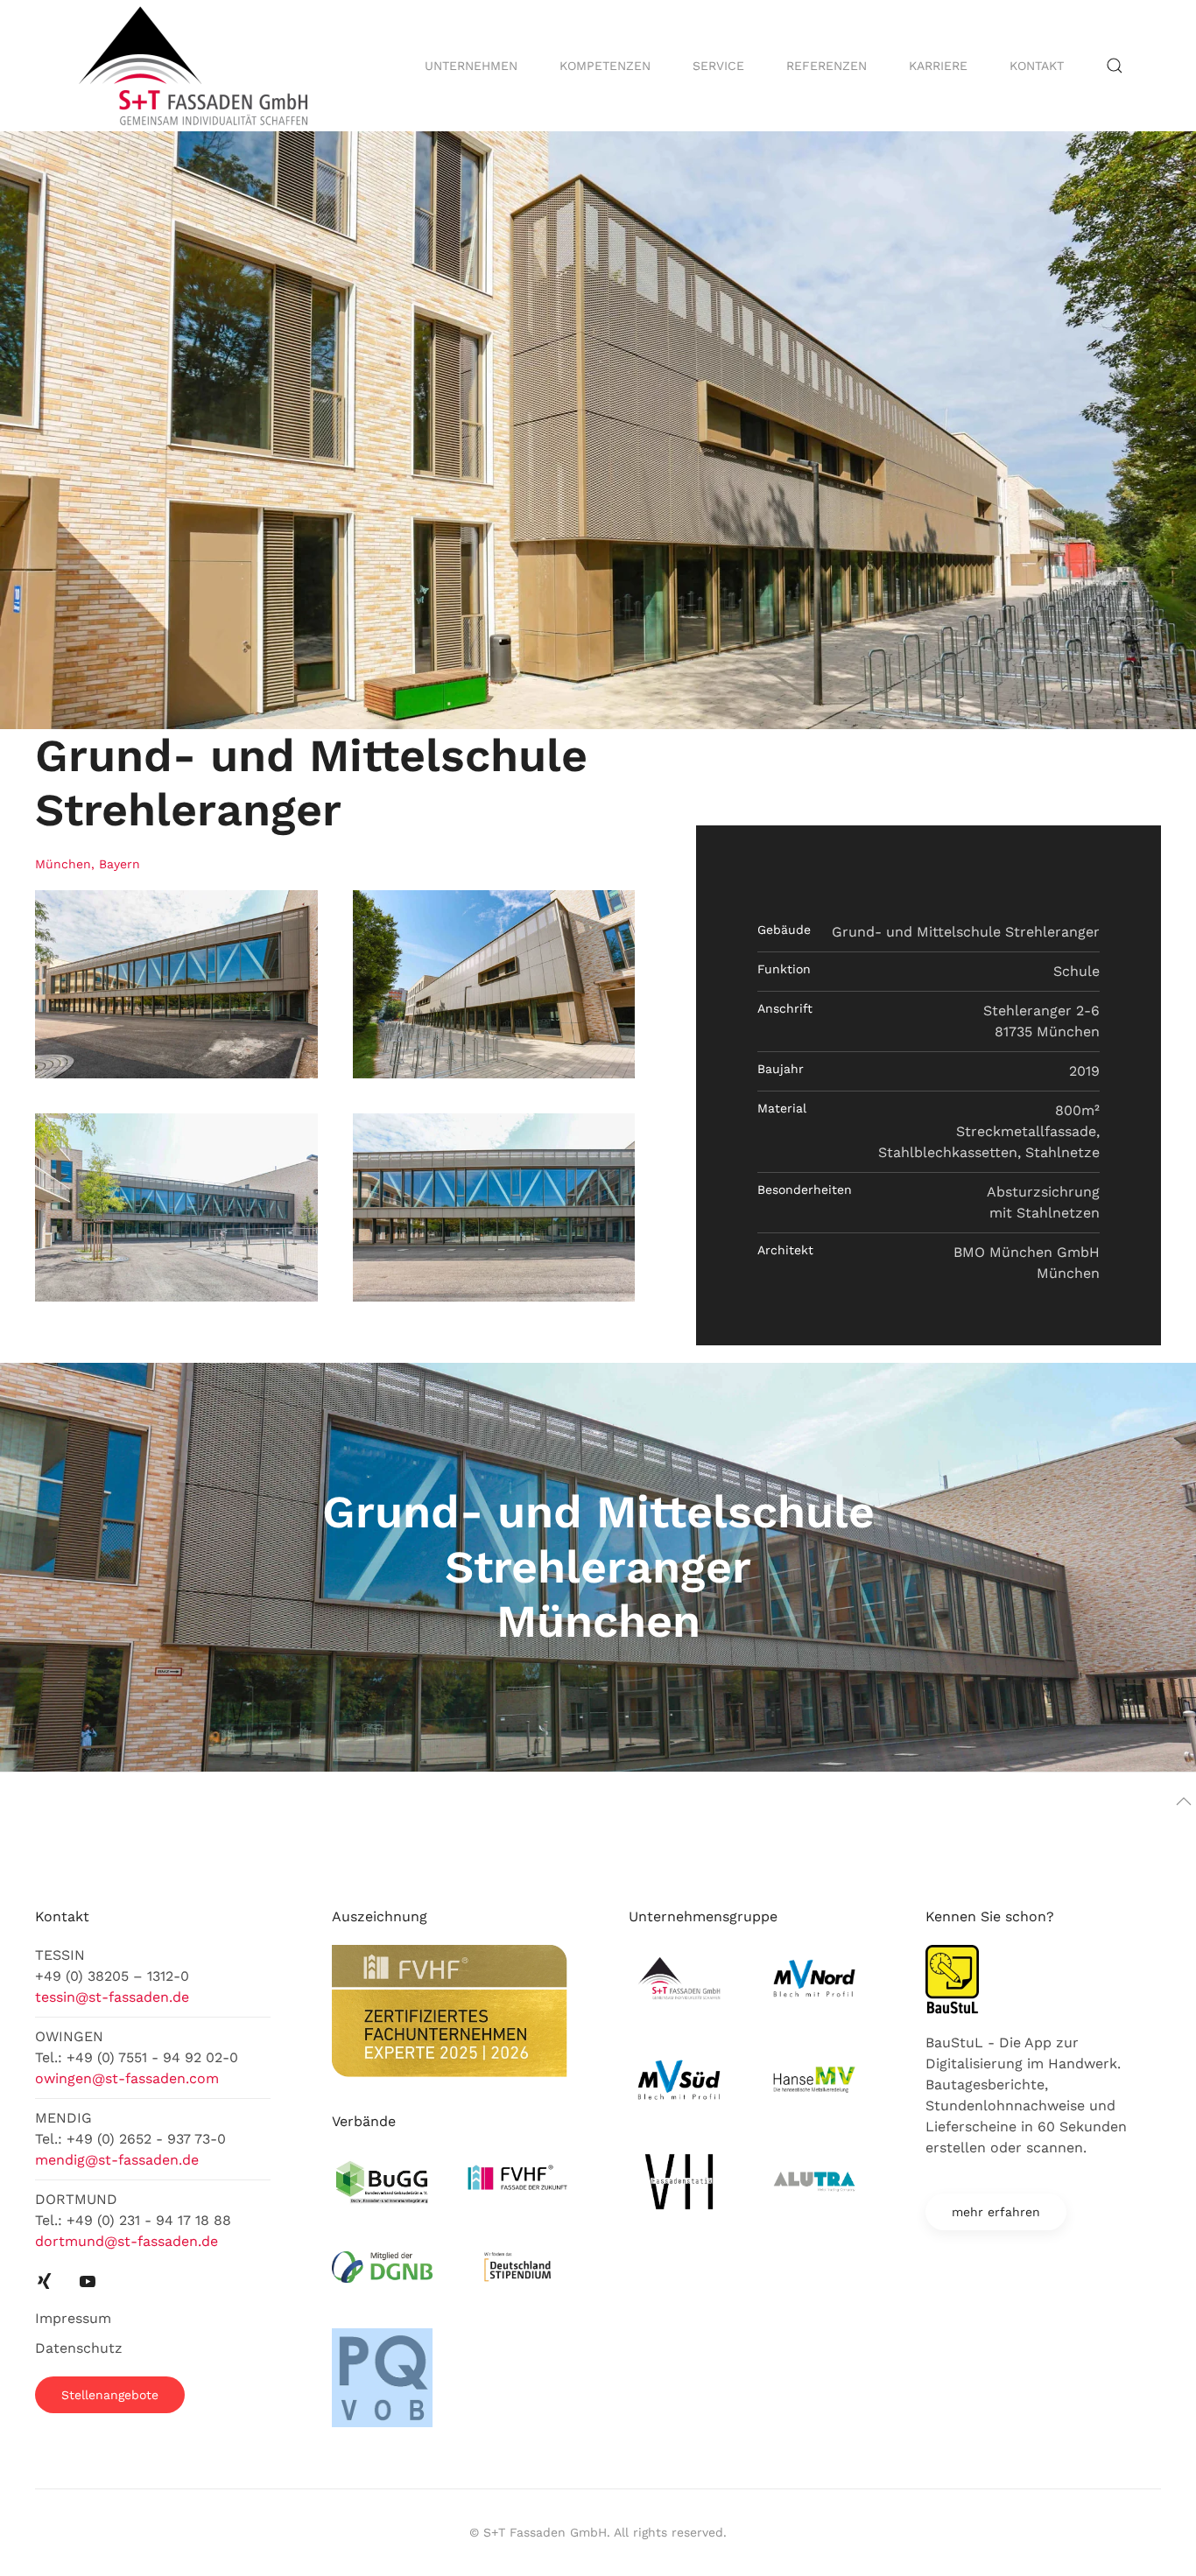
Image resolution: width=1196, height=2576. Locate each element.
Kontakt (1037, 66)
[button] (1115, 66)
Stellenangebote (110, 2395)
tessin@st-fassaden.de (112, 1997)
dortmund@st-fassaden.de (127, 2241)
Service (718, 66)
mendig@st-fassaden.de (117, 2160)
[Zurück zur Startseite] (196, 66)
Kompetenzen (605, 66)
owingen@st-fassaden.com (127, 2078)
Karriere (938, 66)
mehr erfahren (996, 2212)
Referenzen (827, 66)
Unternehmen (471, 66)
